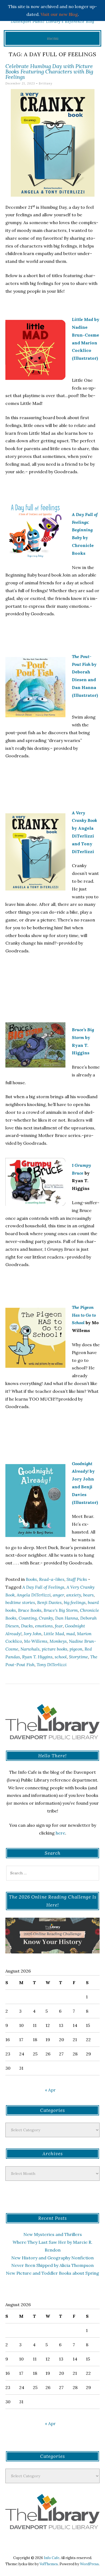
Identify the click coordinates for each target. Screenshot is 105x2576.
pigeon (76, 1649)
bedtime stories (20, 1602)
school (61, 1657)
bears (88, 1595)
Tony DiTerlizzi (52, 1665)
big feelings (75, 1602)
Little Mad (54, 1634)
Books (31, 1579)
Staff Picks (77, 1579)
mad (71, 1634)
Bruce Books (30, 1610)
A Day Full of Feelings (43, 1587)
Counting (28, 1618)
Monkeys (58, 1641)
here (60, 1833)
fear (59, 1626)
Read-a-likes (52, 1579)
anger (58, 1595)
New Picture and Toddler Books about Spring (52, 2273)
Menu (53, 38)
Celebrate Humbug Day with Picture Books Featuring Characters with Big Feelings (49, 71)
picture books (55, 1649)
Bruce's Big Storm (61, 1610)
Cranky (46, 1618)
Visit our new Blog (59, 14)
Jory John (33, 1634)
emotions (44, 1626)
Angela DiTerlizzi (34, 1595)
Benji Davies (49, 1602)
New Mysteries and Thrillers (53, 2234)
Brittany (46, 83)
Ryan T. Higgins (37, 1657)
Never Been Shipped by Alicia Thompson (52, 2265)
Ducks (27, 1626)
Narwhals (30, 1649)
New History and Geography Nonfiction (52, 2258)
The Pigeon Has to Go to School (84, 1315)
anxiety (74, 1595)
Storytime (78, 1657)
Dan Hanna (67, 1618)
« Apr (50, 2090)
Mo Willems (36, 1641)
